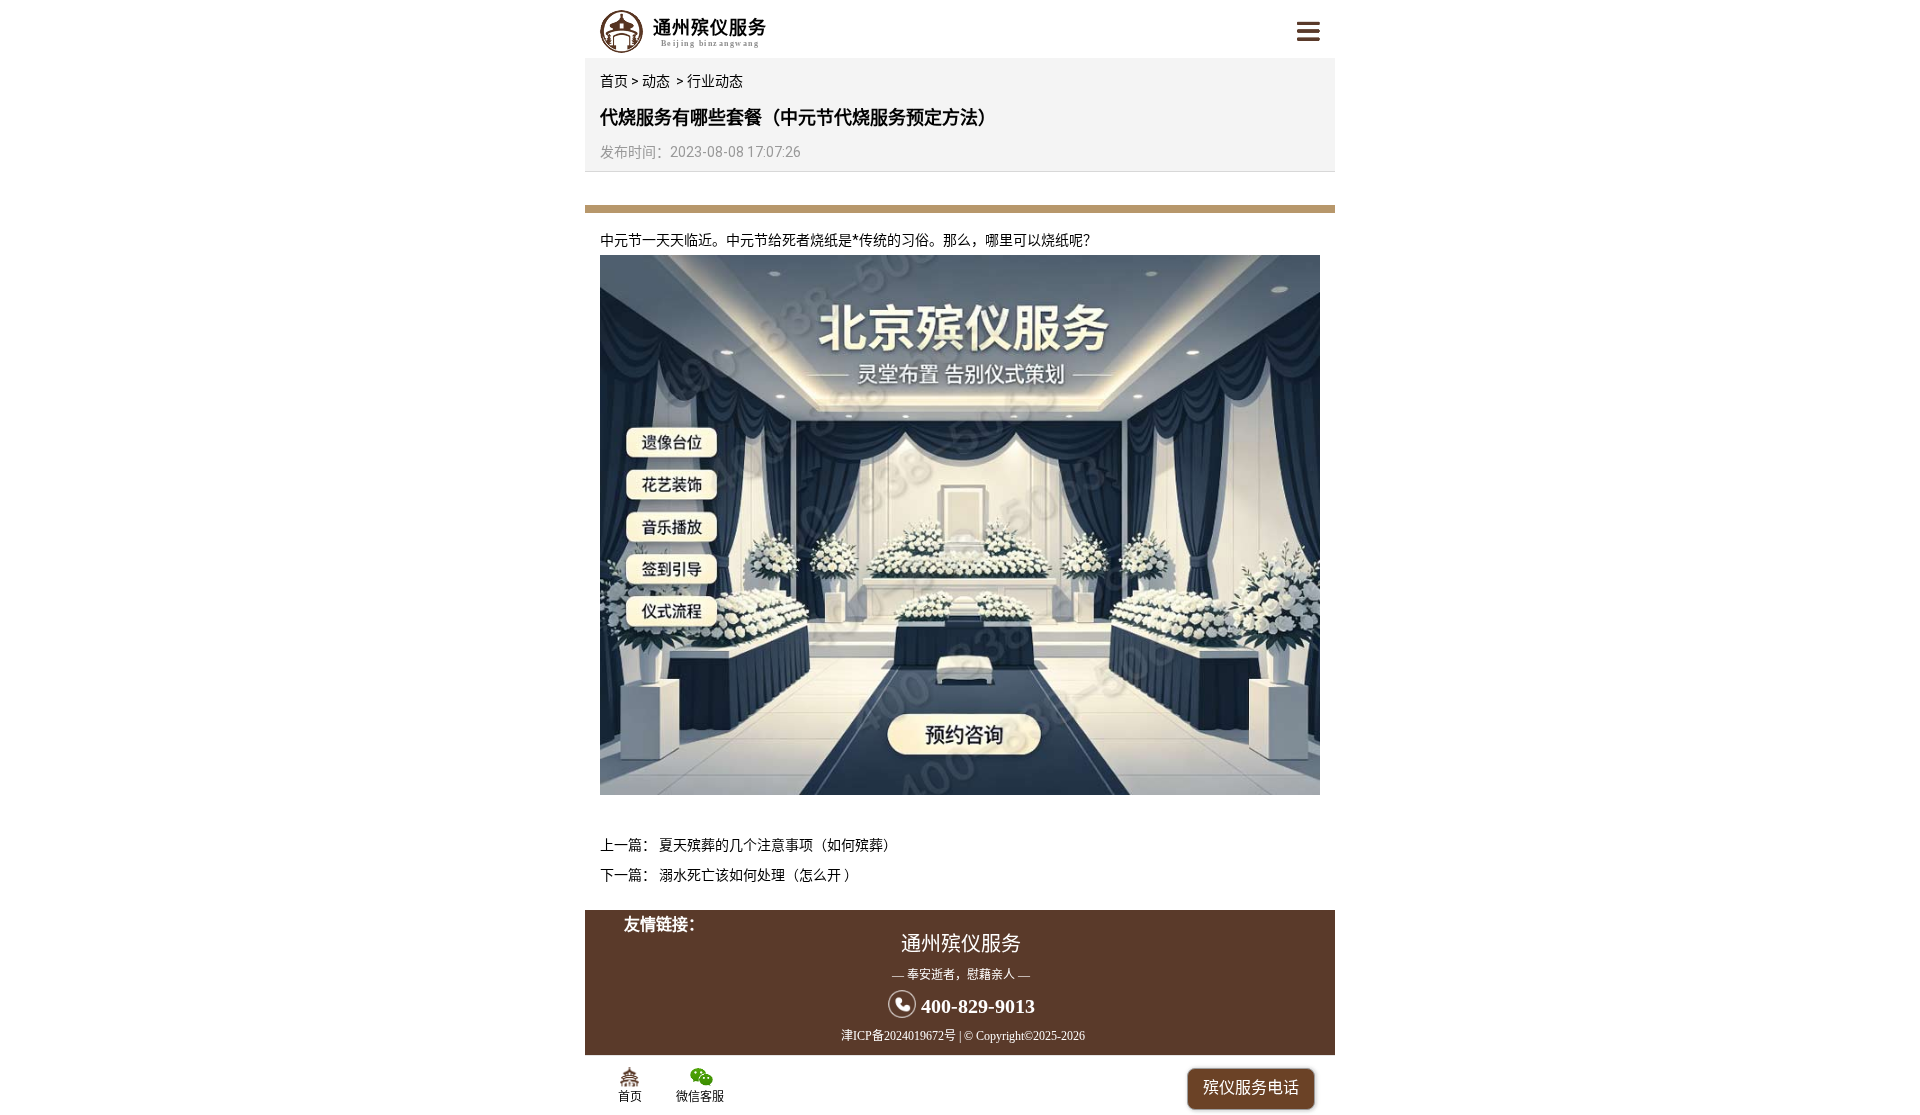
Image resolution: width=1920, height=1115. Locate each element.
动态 (656, 81)
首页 (614, 81)
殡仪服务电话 (1251, 1087)
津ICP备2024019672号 (898, 1036)
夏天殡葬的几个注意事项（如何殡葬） (778, 845)
